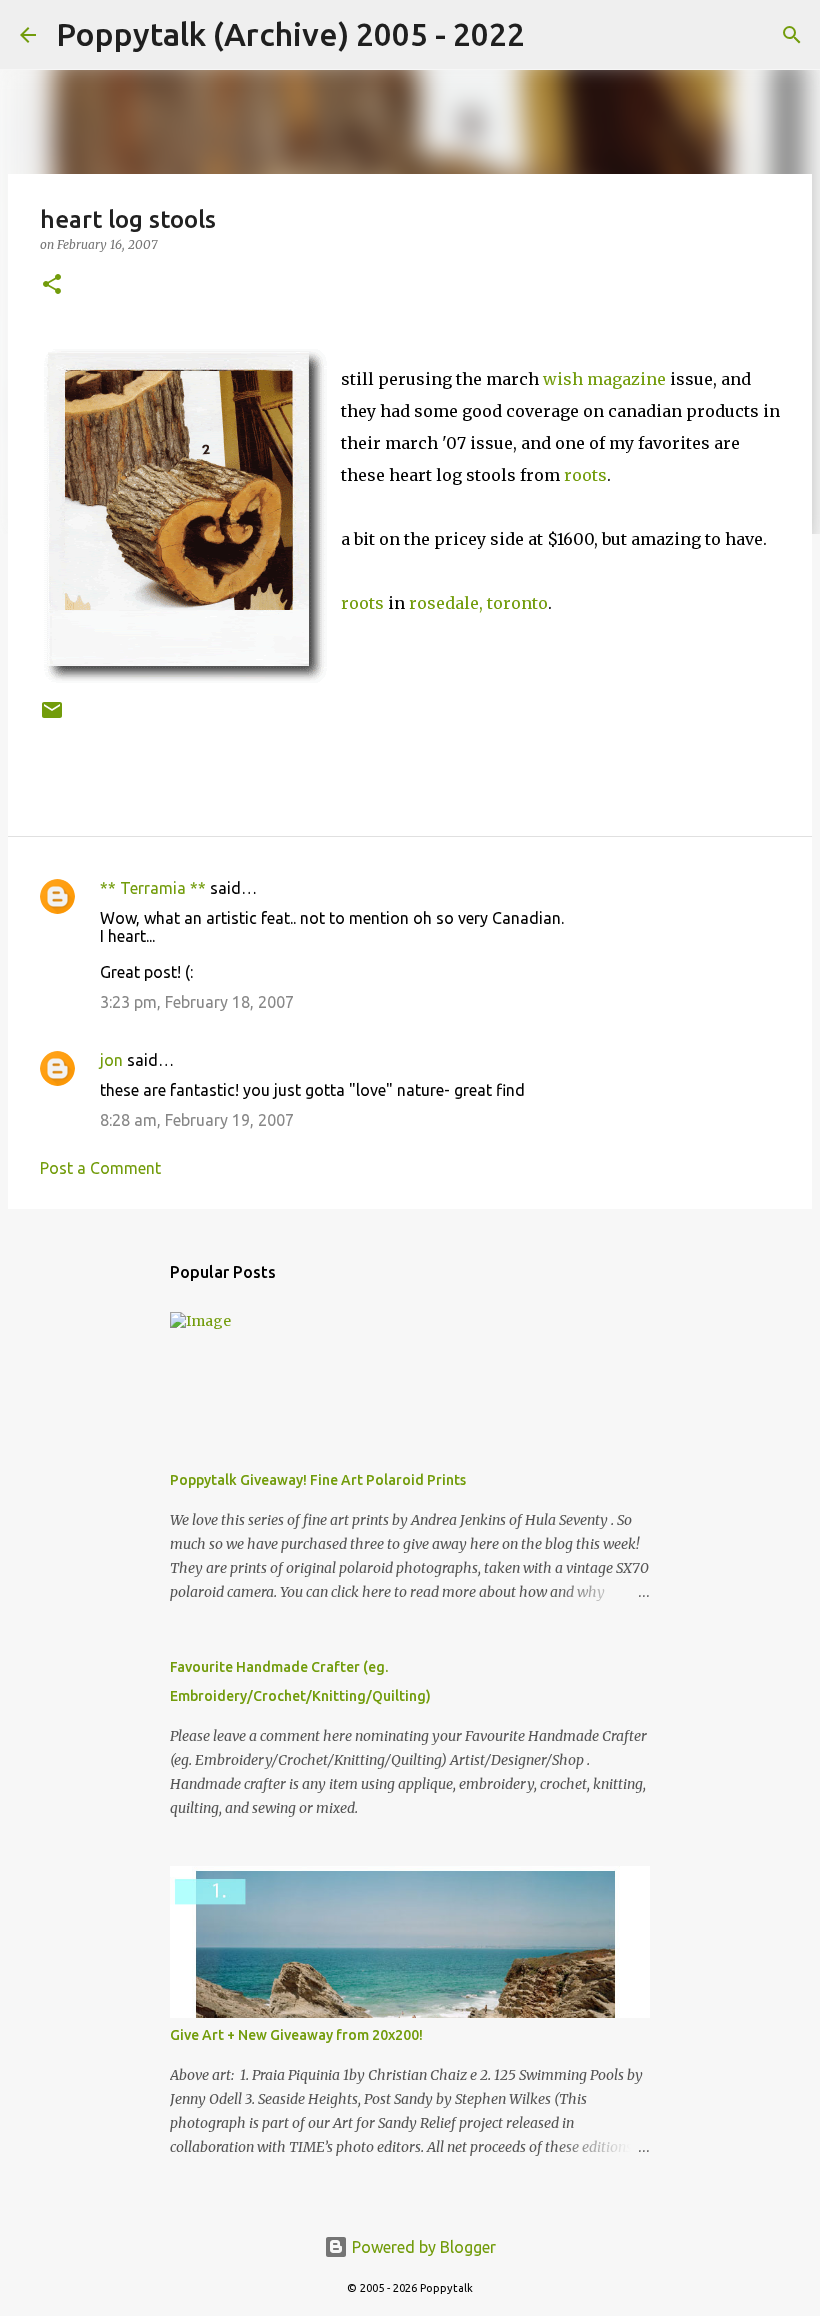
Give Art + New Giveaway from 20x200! (296, 2035)
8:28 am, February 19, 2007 (197, 1120)
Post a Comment (100, 1168)
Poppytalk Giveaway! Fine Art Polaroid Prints (318, 1480)
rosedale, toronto (478, 603)
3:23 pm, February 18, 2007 (197, 1002)
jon (111, 1060)
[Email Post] (52, 717)
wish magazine (604, 379)
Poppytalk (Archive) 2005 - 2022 (290, 34)
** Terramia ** (153, 888)
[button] (52, 285)
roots (585, 475)
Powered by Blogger (422, 2247)
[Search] (553, 35)
